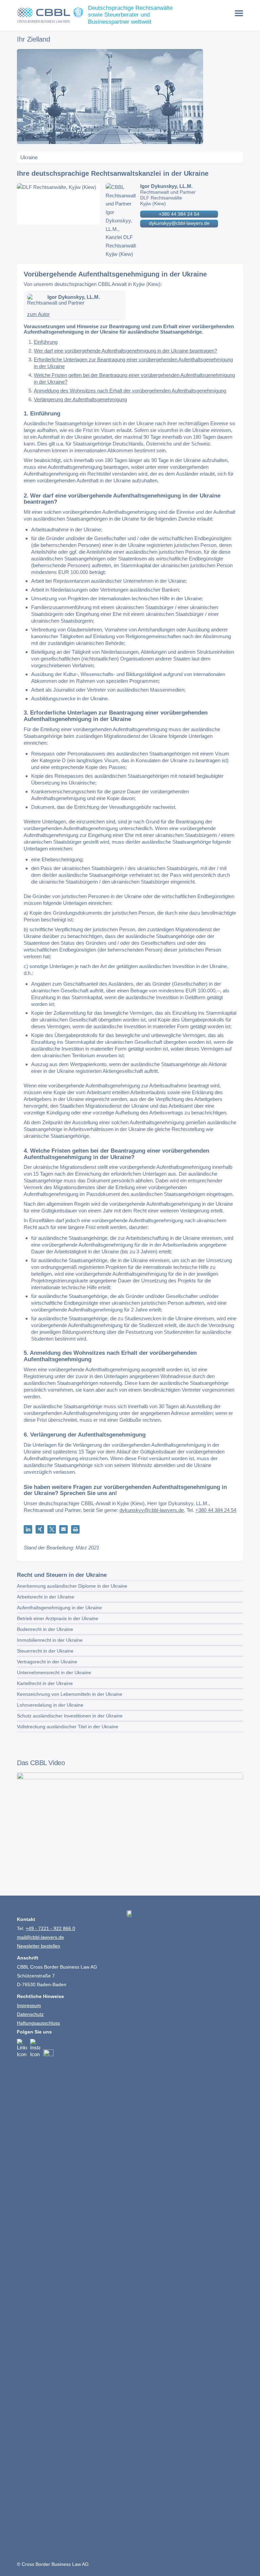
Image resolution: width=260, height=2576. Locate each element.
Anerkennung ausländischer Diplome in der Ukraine (72, 1586)
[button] (28, 1529)
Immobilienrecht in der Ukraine (50, 1640)
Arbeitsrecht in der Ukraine (46, 1597)
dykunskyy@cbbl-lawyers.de (179, 223)
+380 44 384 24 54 (179, 214)
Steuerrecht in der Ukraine (45, 1651)
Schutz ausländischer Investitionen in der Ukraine (70, 1716)
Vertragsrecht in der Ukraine (47, 1662)
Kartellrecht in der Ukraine (45, 1683)
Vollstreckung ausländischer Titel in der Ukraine (68, 1727)
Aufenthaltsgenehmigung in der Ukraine (59, 1608)
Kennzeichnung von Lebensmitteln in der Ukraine (70, 1694)
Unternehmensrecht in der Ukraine (54, 1672)
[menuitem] (239, 13)
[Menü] (239, 13)
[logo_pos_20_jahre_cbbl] (50, 15)
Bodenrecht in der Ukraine (45, 1629)
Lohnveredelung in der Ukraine (50, 1705)
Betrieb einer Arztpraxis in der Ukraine (58, 1618)
